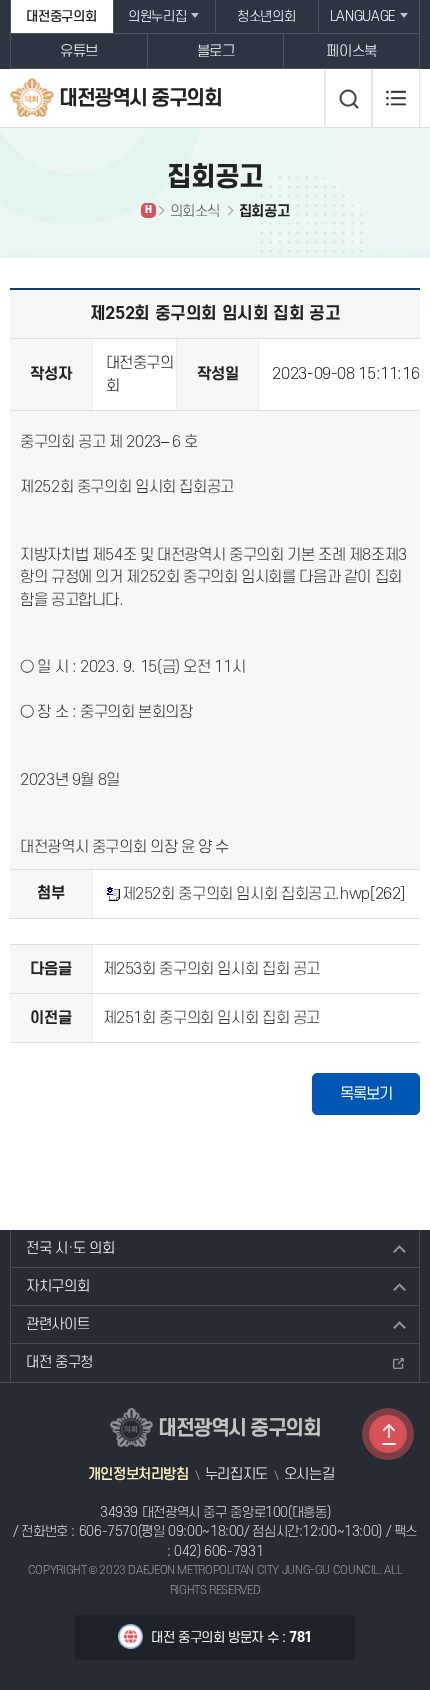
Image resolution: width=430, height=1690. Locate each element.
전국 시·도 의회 (70, 1248)
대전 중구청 (59, 1362)
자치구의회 (57, 1286)
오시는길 (309, 1475)
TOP (388, 1434)
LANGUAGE (362, 16)
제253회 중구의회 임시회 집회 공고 (212, 969)
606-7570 (108, 1531)
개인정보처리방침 (138, 1475)
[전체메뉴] (396, 98)
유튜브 (79, 51)
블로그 (216, 51)
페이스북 (351, 51)
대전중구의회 (61, 16)
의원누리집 (157, 16)
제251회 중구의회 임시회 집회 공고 (212, 1018)
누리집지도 (236, 1475)
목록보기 (366, 1094)
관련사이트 (57, 1324)
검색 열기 (348, 99)
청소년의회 (266, 16)
